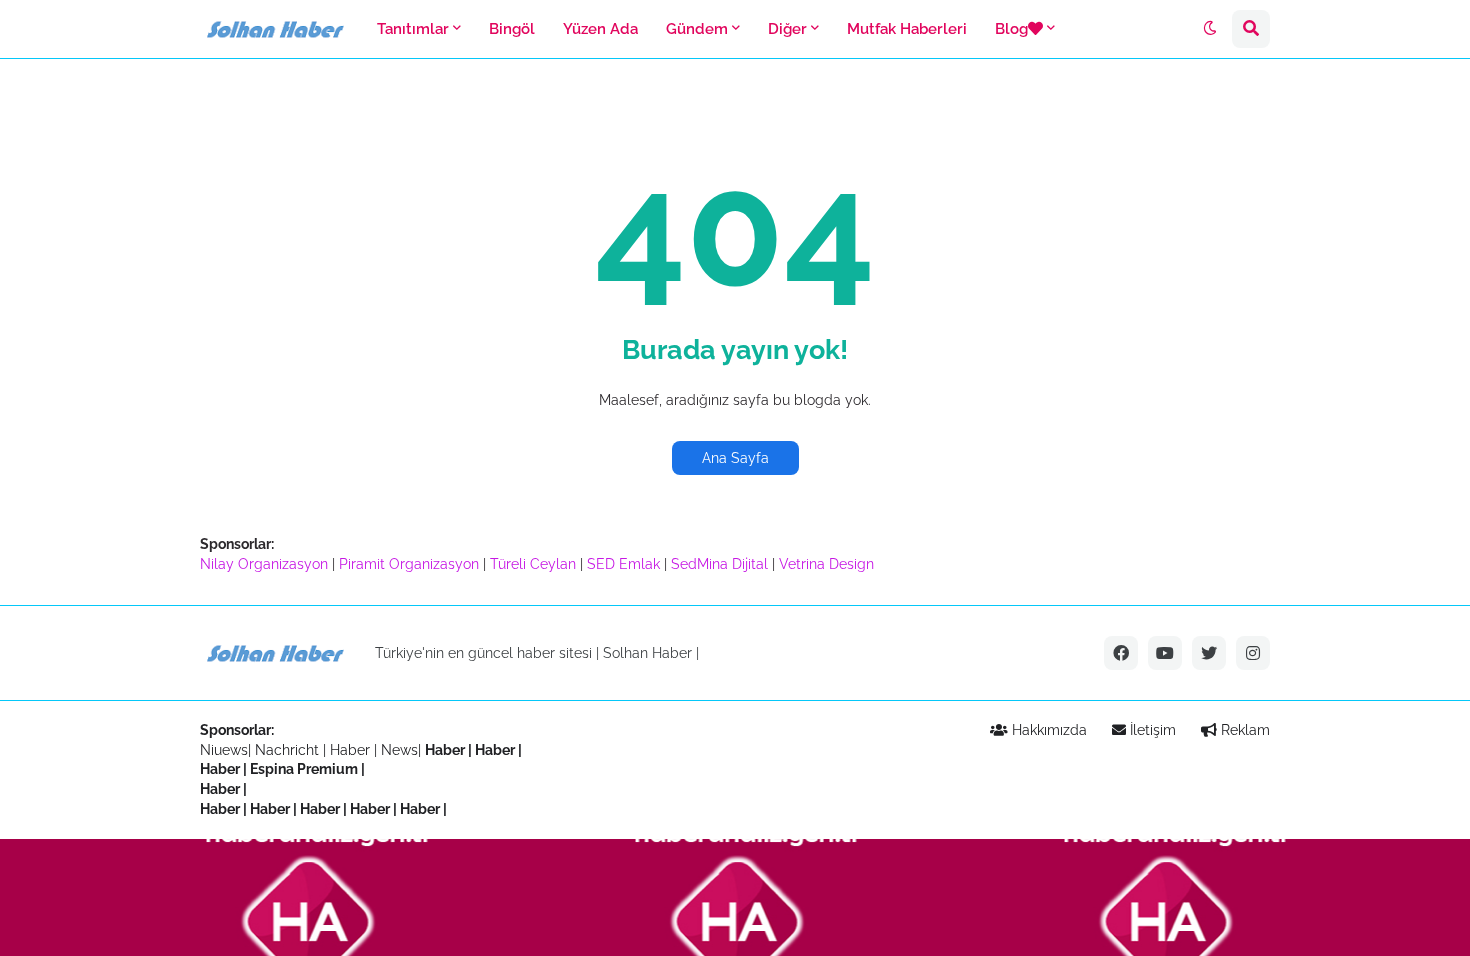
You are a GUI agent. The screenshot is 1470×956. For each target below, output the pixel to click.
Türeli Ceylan (533, 564)
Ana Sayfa (735, 458)
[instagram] (1253, 653)
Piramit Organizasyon (409, 564)
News (399, 750)
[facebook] (1121, 653)
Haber (352, 750)
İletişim (1151, 730)
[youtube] (1165, 653)
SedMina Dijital (719, 564)
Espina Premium (304, 769)
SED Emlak (623, 564)
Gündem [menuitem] (697, 29)
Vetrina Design (826, 564)
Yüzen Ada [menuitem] (600, 29)
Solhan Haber (647, 653)
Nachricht (289, 750)
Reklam (1243, 730)
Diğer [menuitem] (787, 29)
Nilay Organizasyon (264, 564)
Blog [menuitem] (1011, 29)
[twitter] (1209, 653)
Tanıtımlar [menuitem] (413, 29)
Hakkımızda (1047, 730)
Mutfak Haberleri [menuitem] (907, 29)
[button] (1210, 29)
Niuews (224, 750)
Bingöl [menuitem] (512, 29)
